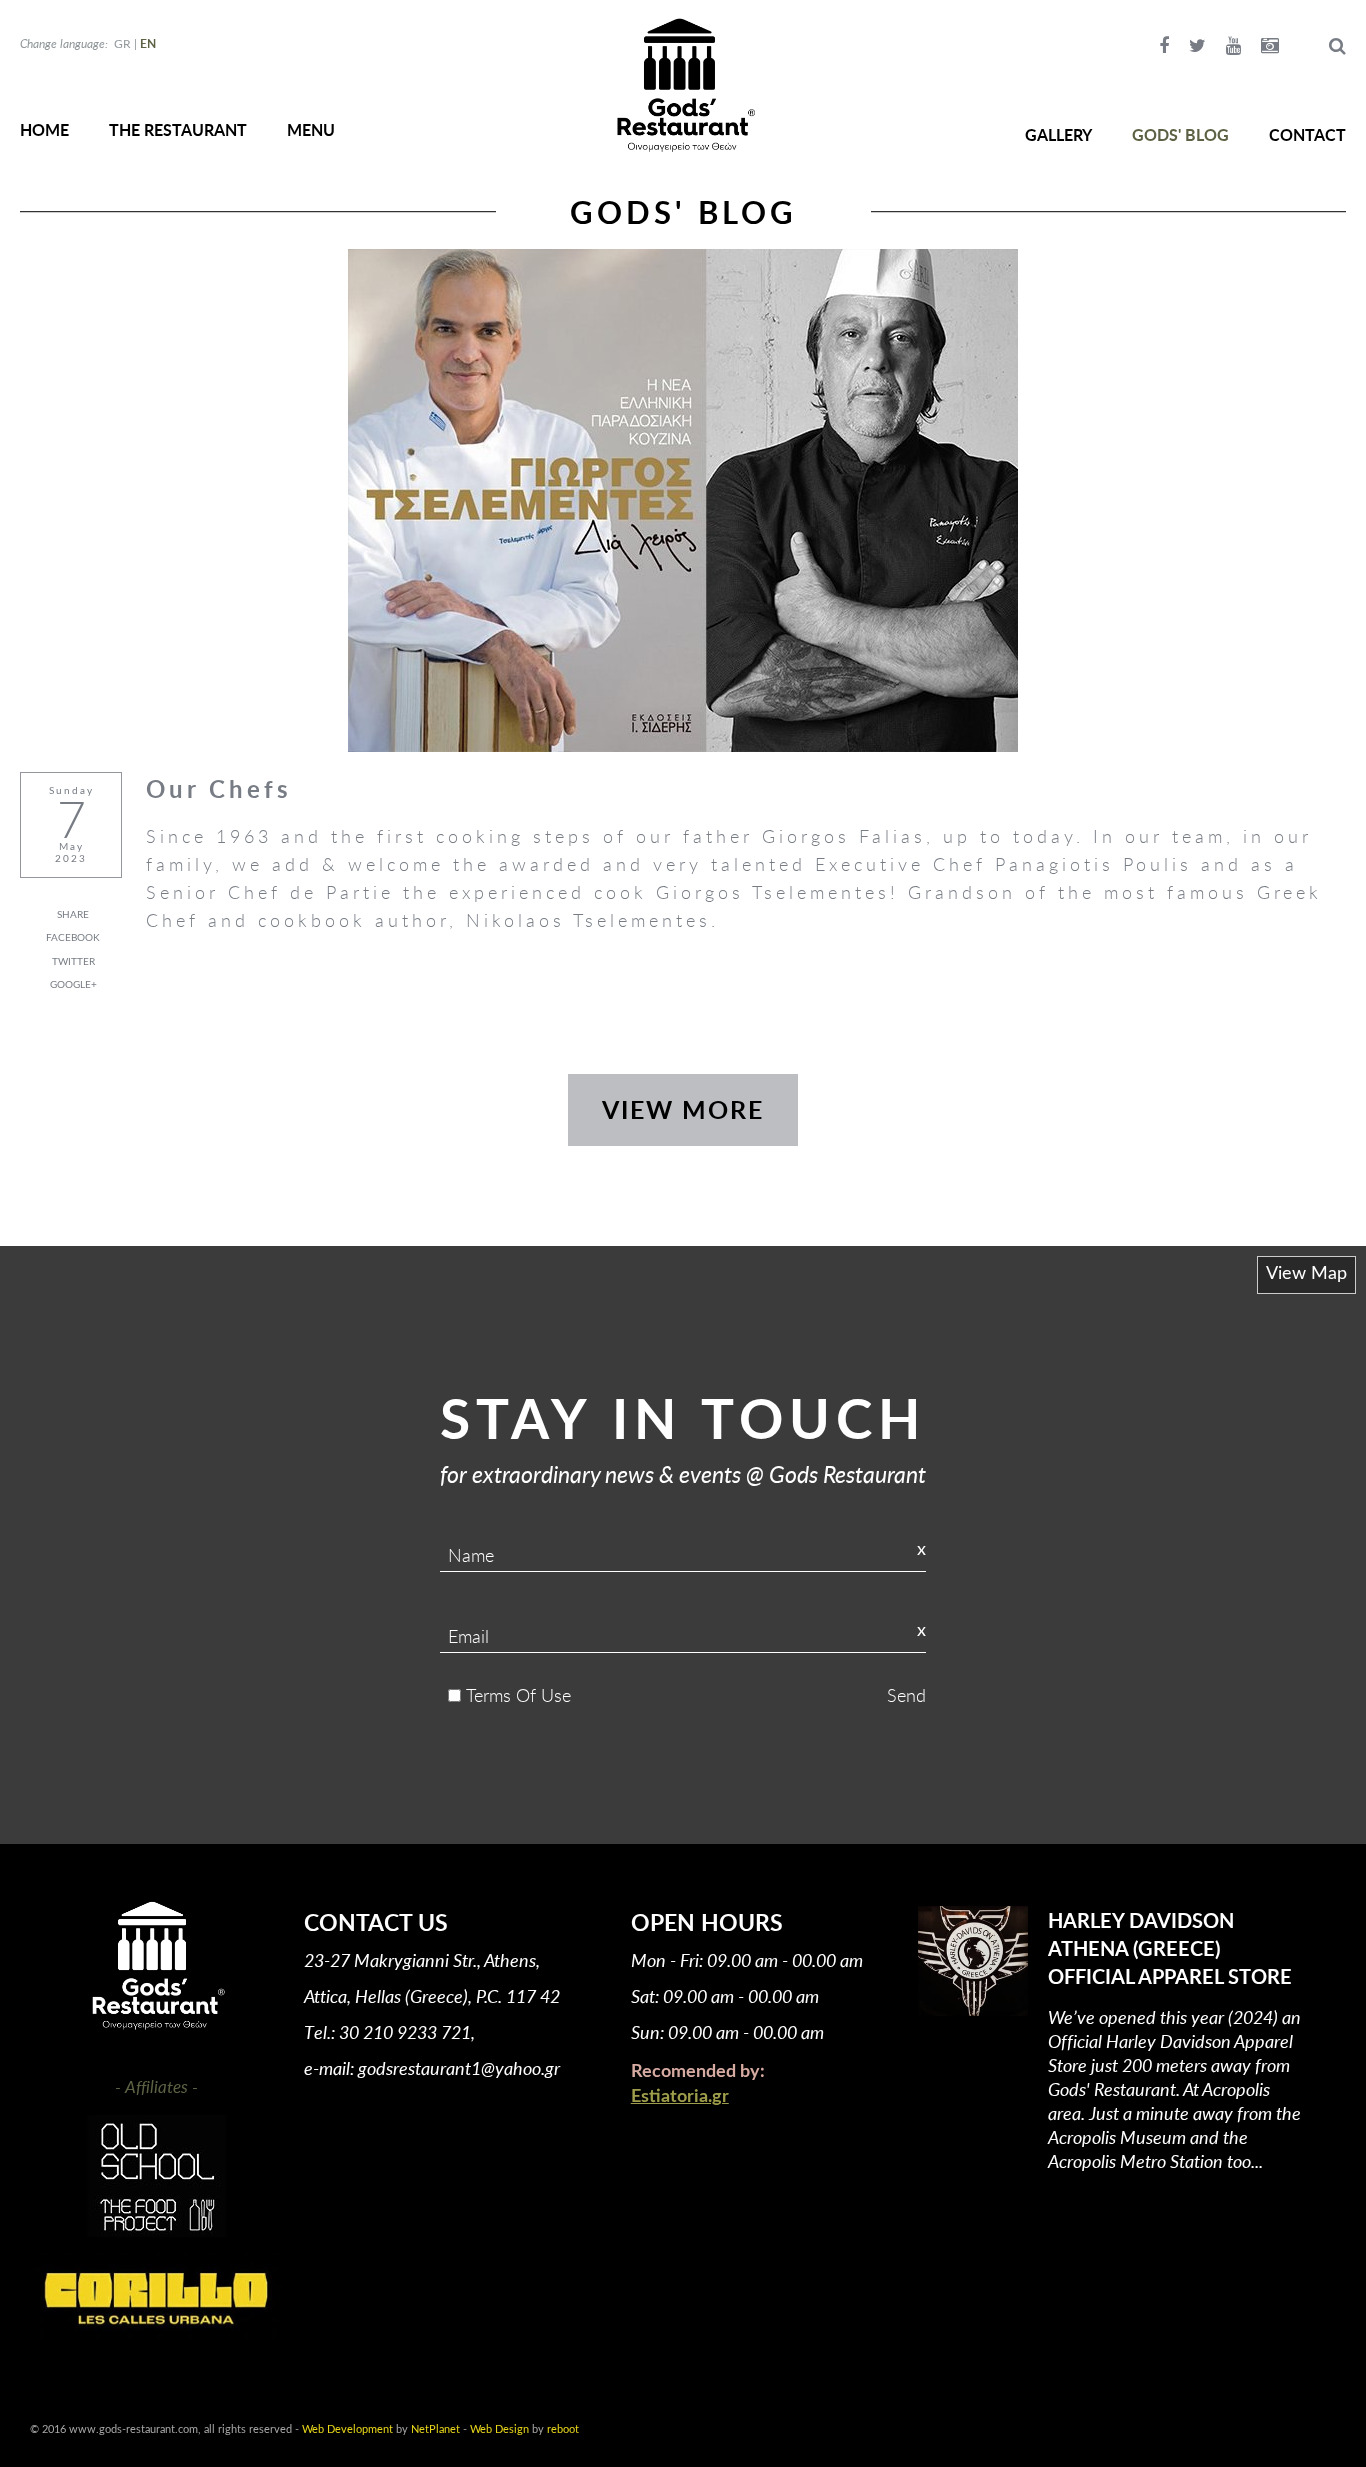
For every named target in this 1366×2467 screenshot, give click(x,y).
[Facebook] (1164, 47)
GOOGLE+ (73, 985)
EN (148, 43)
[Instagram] (1270, 47)
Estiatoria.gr (680, 2097)
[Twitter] (1197, 47)
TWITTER (73, 962)
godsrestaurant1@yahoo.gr (459, 2068)
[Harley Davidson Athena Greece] (973, 1961)
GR (122, 44)
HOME (44, 129)
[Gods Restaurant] (683, 85)
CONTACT (1307, 134)
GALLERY (1058, 134)
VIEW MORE (683, 1109)
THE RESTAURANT (178, 129)
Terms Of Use (518, 1695)
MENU (311, 129)
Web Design (499, 2429)
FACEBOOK (73, 938)
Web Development (347, 2429)
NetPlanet (435, 2429)
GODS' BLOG (1180, 134)
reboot (563, 2429)
